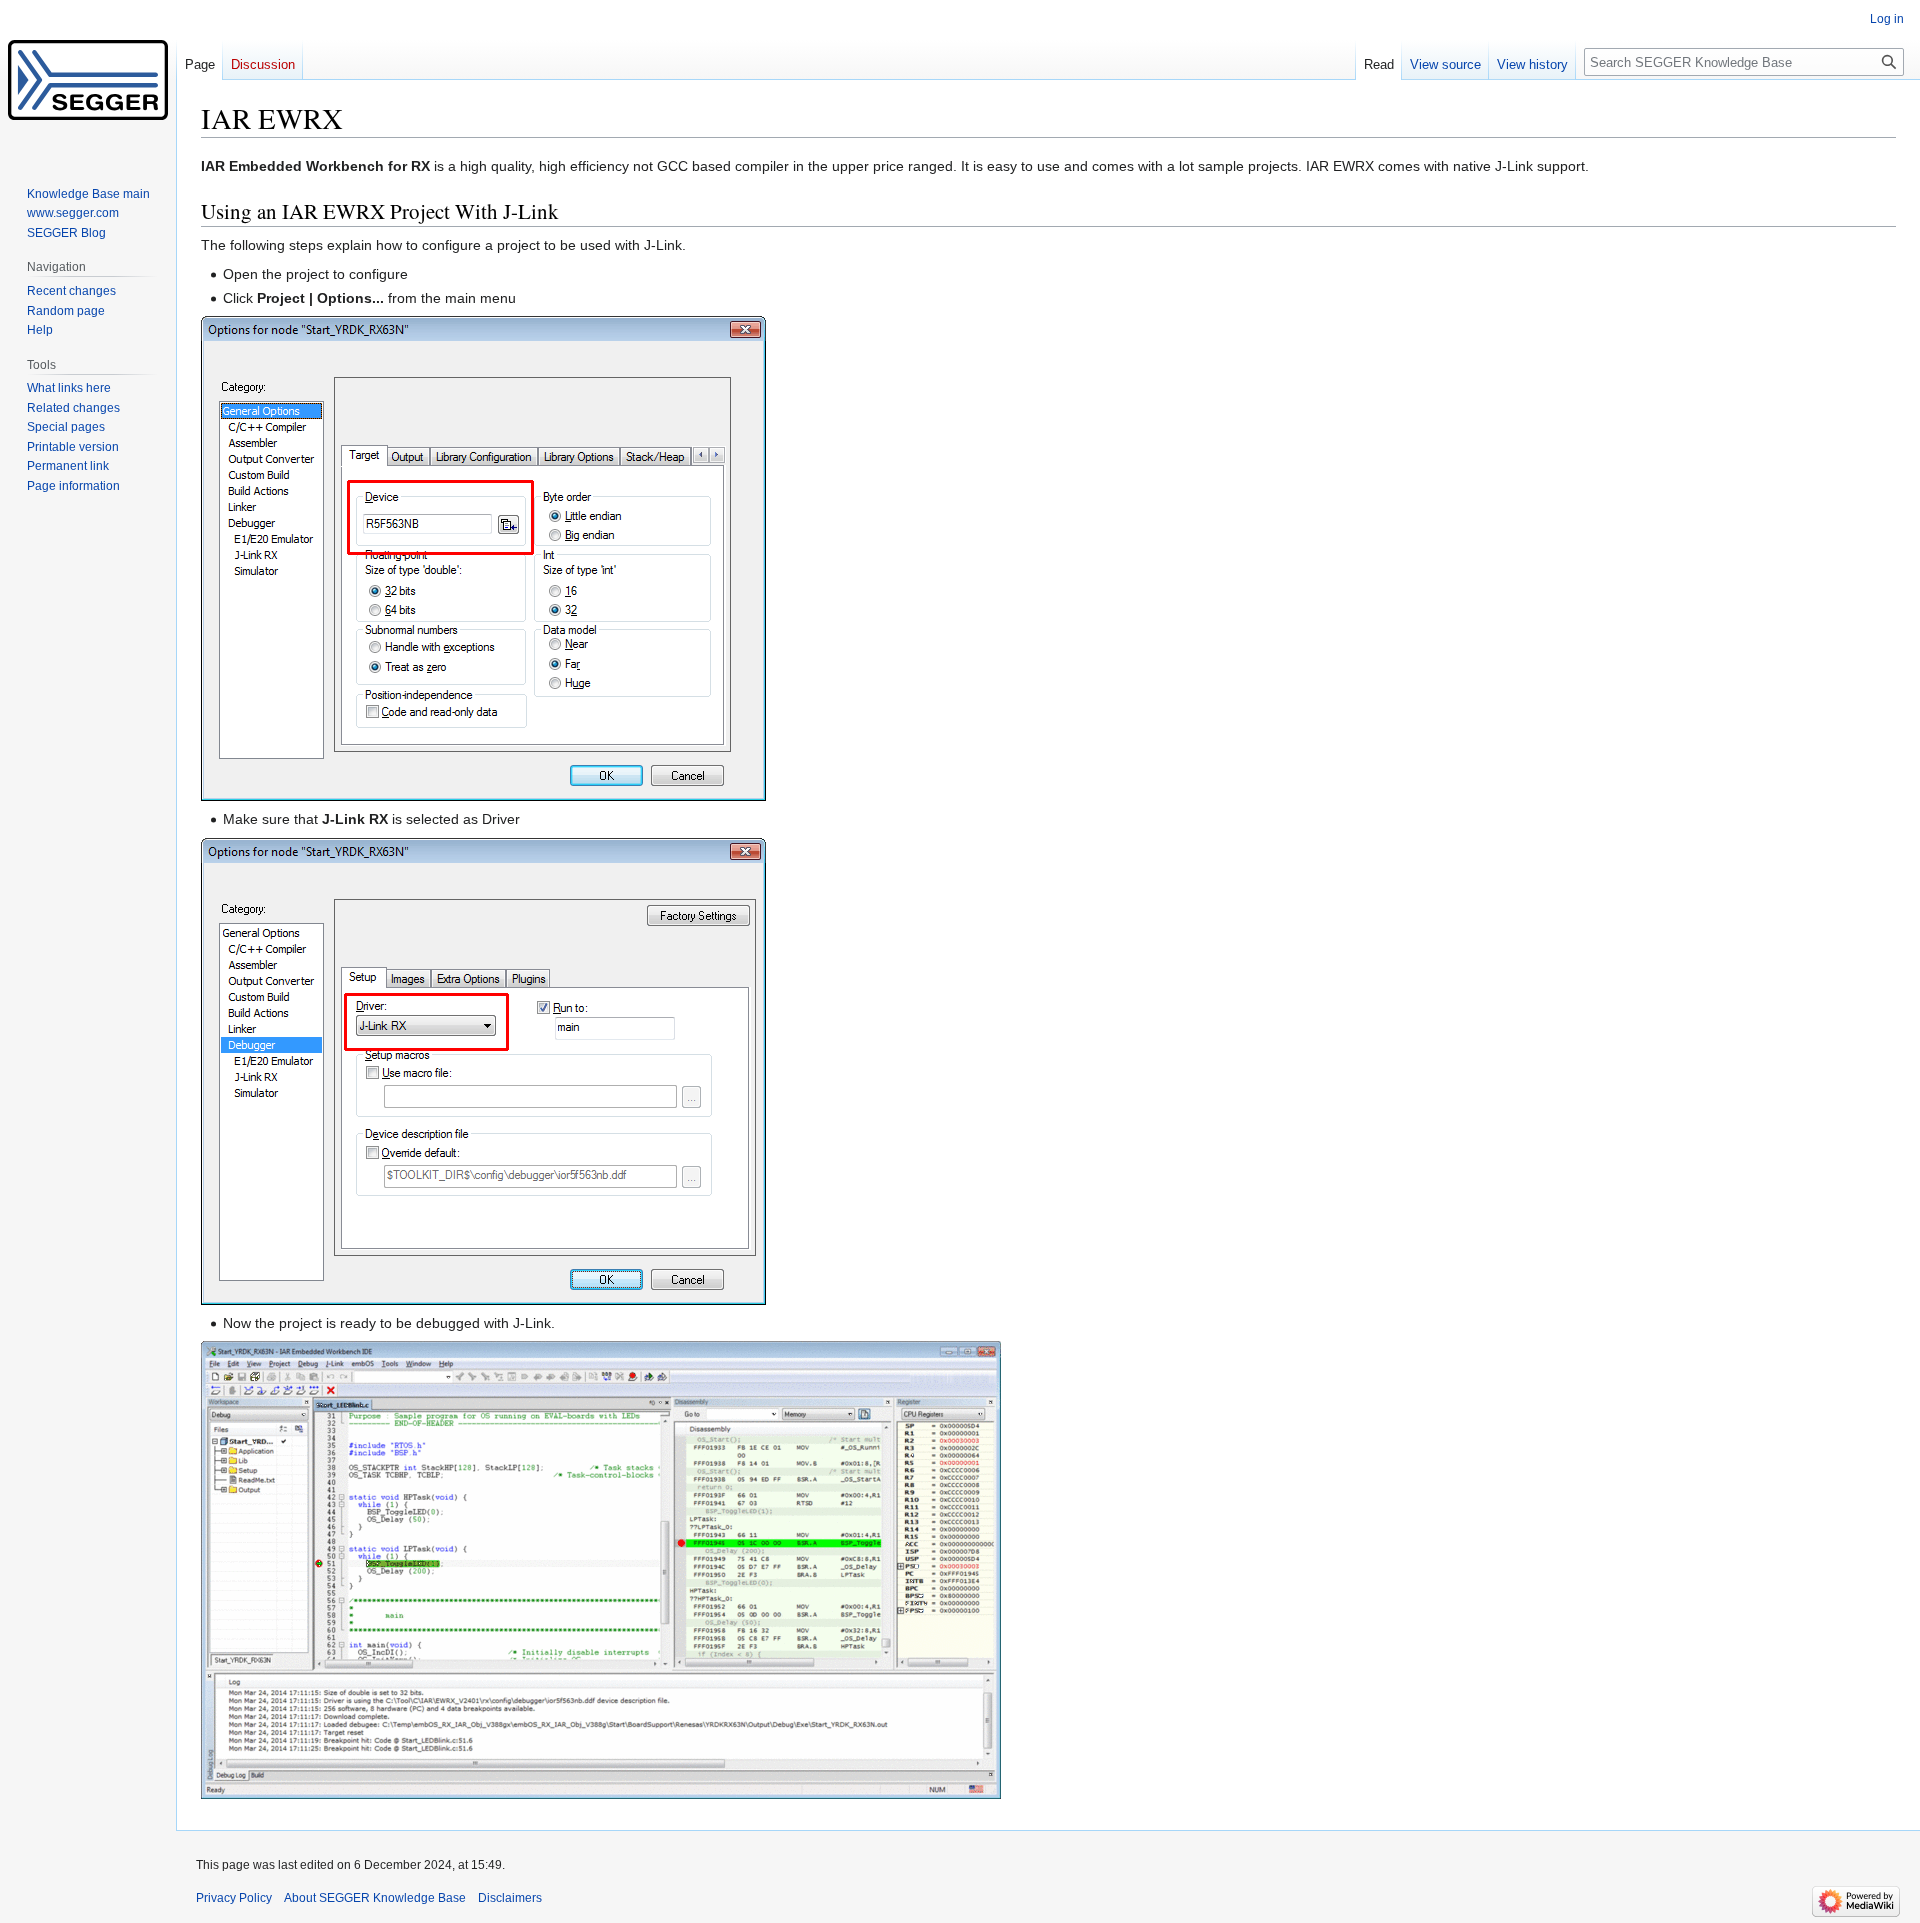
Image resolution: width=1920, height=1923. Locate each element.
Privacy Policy (234, 1898)
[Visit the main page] (88, 80)
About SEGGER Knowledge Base (375, 1898)
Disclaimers (510, 1898)
